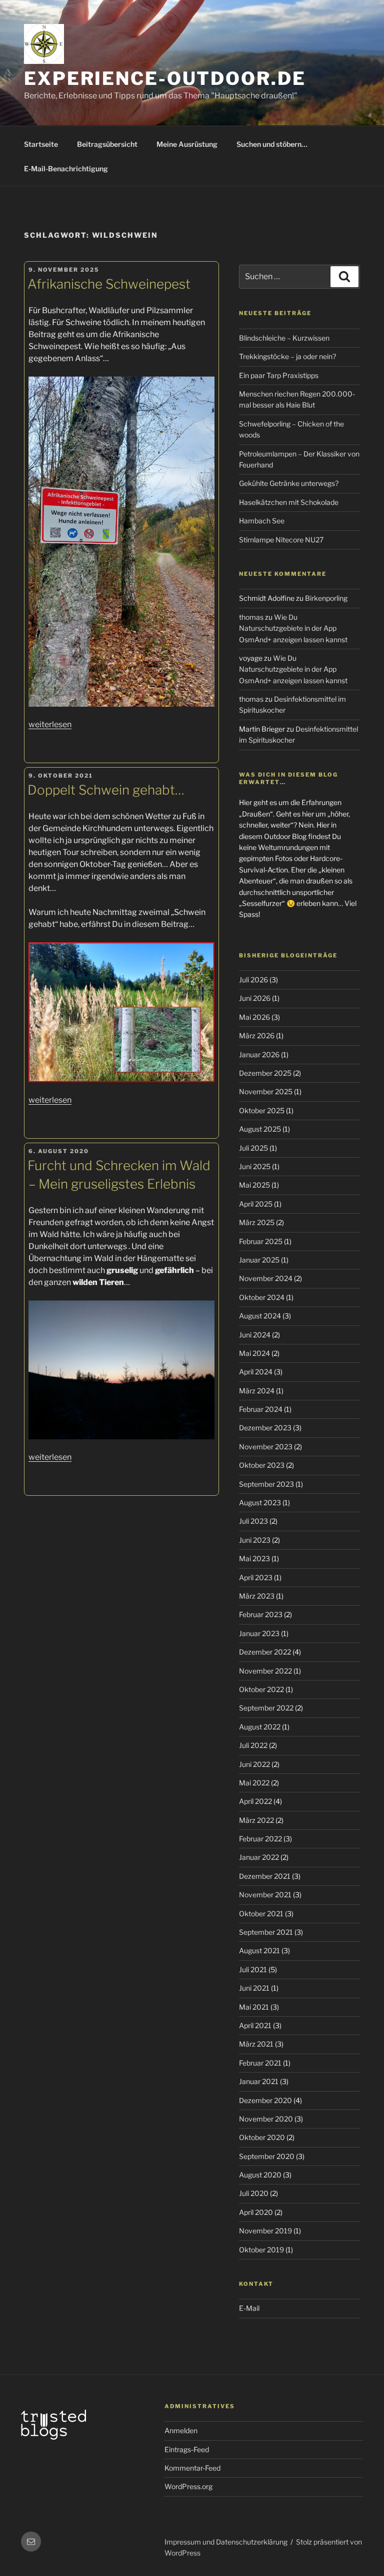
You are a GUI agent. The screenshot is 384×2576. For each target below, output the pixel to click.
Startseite (41, 144)
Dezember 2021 (265, 1876)
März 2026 (257, 1036)
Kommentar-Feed (192, 2468)
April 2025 (256, 1204)
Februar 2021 (260, 2063)
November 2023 (266, 1447)
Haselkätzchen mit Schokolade (289, 502)
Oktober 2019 (261, 2250)
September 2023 (266, 1484)
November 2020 (266, 2119)
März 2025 (257, 1222)
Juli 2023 (253, 1521)
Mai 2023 (254, 1558)
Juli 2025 (253, 1148)
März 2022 (256, 1820)
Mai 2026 (254, 1017)
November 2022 (265, 1671)
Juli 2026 (253, 980)
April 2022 (255, 1801)
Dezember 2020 (265, 2100)
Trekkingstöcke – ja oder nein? (287, 356)
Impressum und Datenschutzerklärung (226, 2542)
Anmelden (181, 2430)
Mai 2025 (254, 1185)
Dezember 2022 (265, 1652)
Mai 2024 (254, 1353)
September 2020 (267, 2156)
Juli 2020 (254, 2193)
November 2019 (265, 2231)
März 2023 (257, 1596)
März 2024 (257, 1391)
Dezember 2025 (265, 1073)
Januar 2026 (259, 1055)
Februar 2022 (260, 1839)
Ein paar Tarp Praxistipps (279, 375)
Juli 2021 (253, 1969)
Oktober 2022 (261, 1689)
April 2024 (256, 1372)
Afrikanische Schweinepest (109, 284)
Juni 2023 (255, 1540)
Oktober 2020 (262, 2137)
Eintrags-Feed (187, 2449)
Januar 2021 (259, 2081)
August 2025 (260, 1129)
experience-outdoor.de (165, 78)
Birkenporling (326, 598)
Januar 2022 (259, 1857)
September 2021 (266, 1932)
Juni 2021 (254, 1988)
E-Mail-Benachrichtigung (66, 169)
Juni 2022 (254, 1764)
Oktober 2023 (262, 1465)
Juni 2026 (255, 998)
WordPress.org (188, 2486)
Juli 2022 (253, 1745)
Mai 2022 (254, 1783)
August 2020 (260, 2175)
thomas (251, 617)
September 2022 (266, 1708)
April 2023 (256, 1577)
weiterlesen (50, 724)
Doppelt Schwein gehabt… (106, 790)
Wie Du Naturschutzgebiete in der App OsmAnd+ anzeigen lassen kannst (293, 628)
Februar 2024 (261, 1409)
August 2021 (259, 1950)
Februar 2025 (261, 1241)
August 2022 (260, 1727)
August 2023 (260, 1503)
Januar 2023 (259, 1633)
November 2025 (266, 1091)
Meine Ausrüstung (187, 144)
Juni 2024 (255, 1335)
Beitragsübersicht (107, 144)
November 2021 (265, 1895)
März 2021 (256, 2044)
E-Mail (249, 2308)
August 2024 (260, 1316)
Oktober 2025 (262, 1110)
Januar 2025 (259, 1260)
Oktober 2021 (261, 1914)
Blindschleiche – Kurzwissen (284, 338)
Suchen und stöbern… (272, 144)
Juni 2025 (255, 1166)
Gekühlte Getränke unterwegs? (289, 483)
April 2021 (255, 2025)
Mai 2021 (254, 2007)
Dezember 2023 (265, 1428)
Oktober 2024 (262, 1297)
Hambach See (262, 521)
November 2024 (266, 1278)
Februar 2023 (261, 1614)
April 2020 (256, 2212)
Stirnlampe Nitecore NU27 (281, 540)
